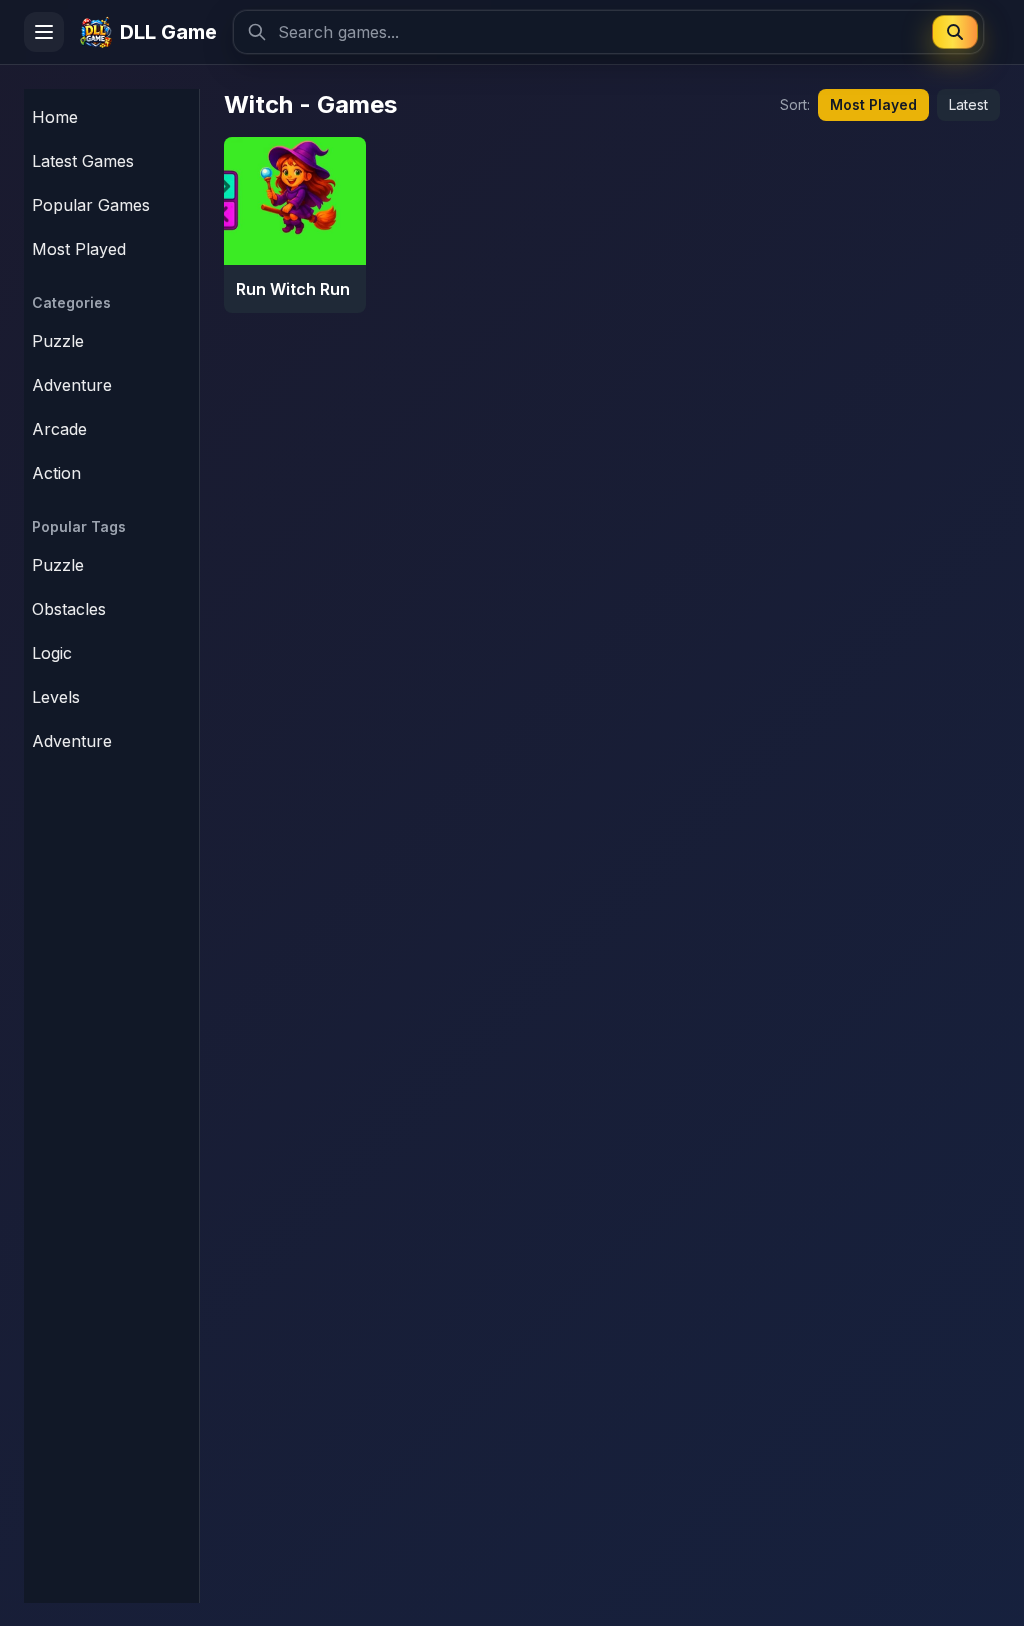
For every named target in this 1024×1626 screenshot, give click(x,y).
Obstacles (69, 609)
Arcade (59, 429)
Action (56, 473)
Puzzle (58, 341)
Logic (52, 653)
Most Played (873, 104)
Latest (968, 104)
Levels (56, 697)
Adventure (72, 385)
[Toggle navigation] (44, 32)
